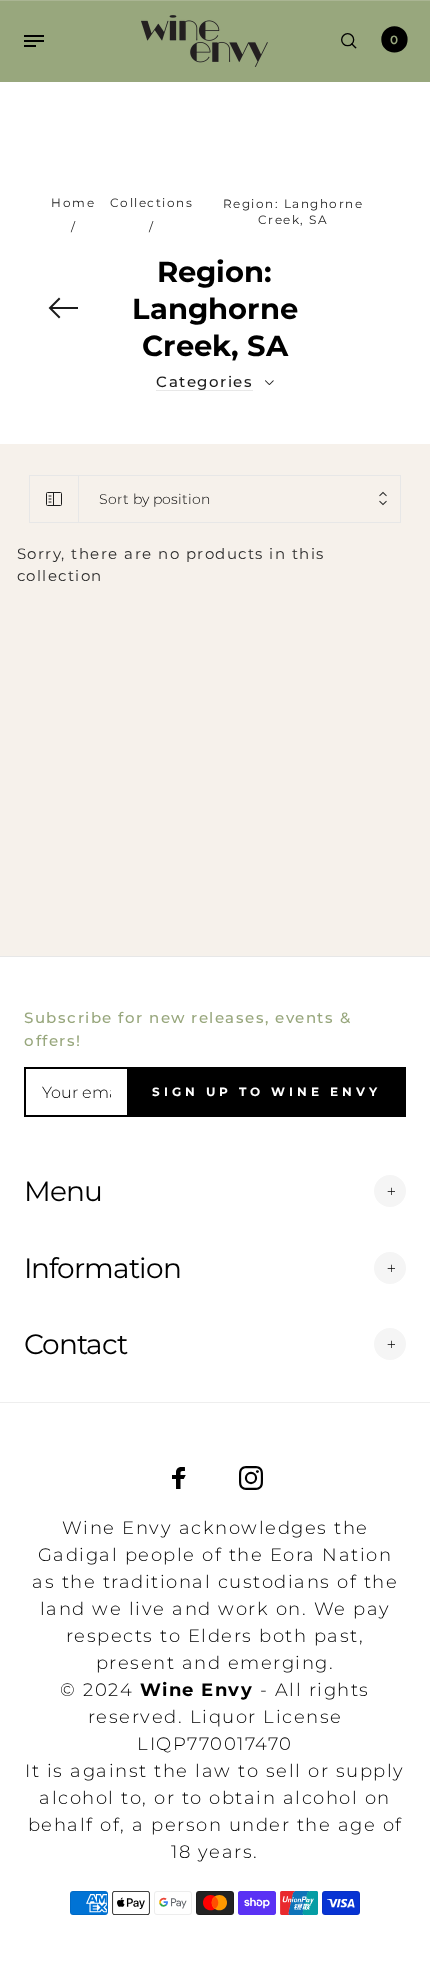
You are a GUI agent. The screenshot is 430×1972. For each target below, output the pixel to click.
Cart (394, 39)
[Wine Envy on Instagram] (251, 1478)
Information (102, 1268)
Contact (75, 1344)
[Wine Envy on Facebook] (179, 1478)
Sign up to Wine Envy (266, 1091)
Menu (63, 1191)
